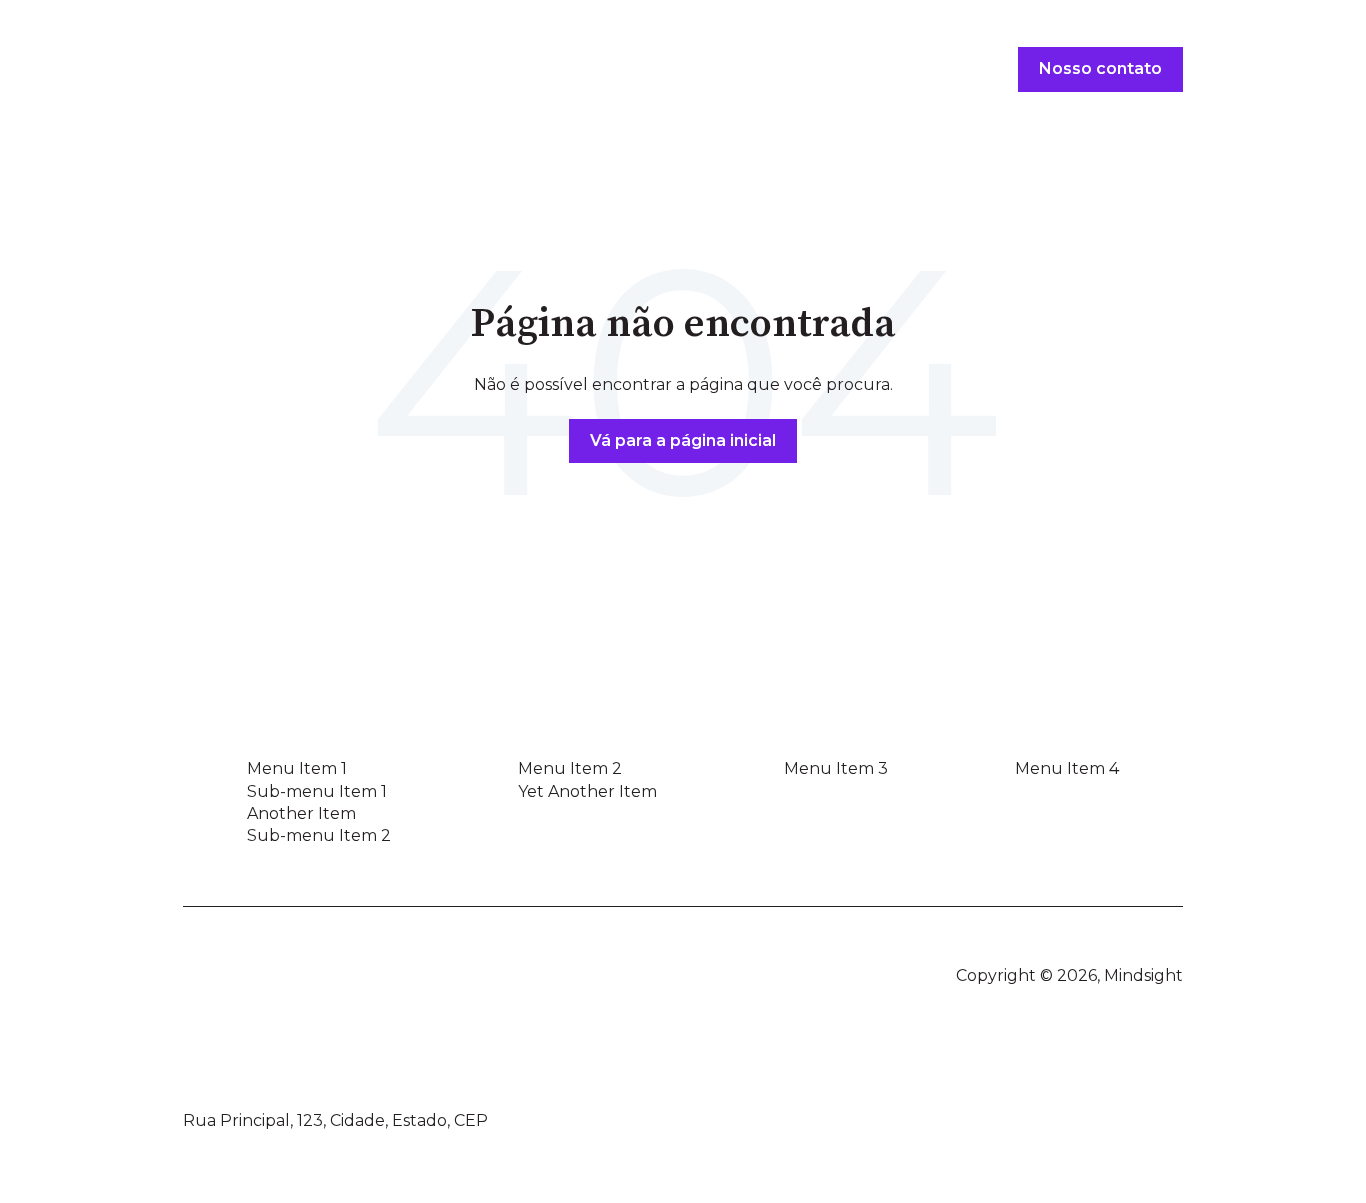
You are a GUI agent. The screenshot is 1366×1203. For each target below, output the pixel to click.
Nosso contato (1100, 68)
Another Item (301, 813)
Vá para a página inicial (683, 440)
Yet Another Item (587, 791)
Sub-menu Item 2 (319, 835)
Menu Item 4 (1067, 768)
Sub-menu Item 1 (317, 791)
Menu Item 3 (836, 768)
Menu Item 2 (570, 768)
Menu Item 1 (297, 768)
